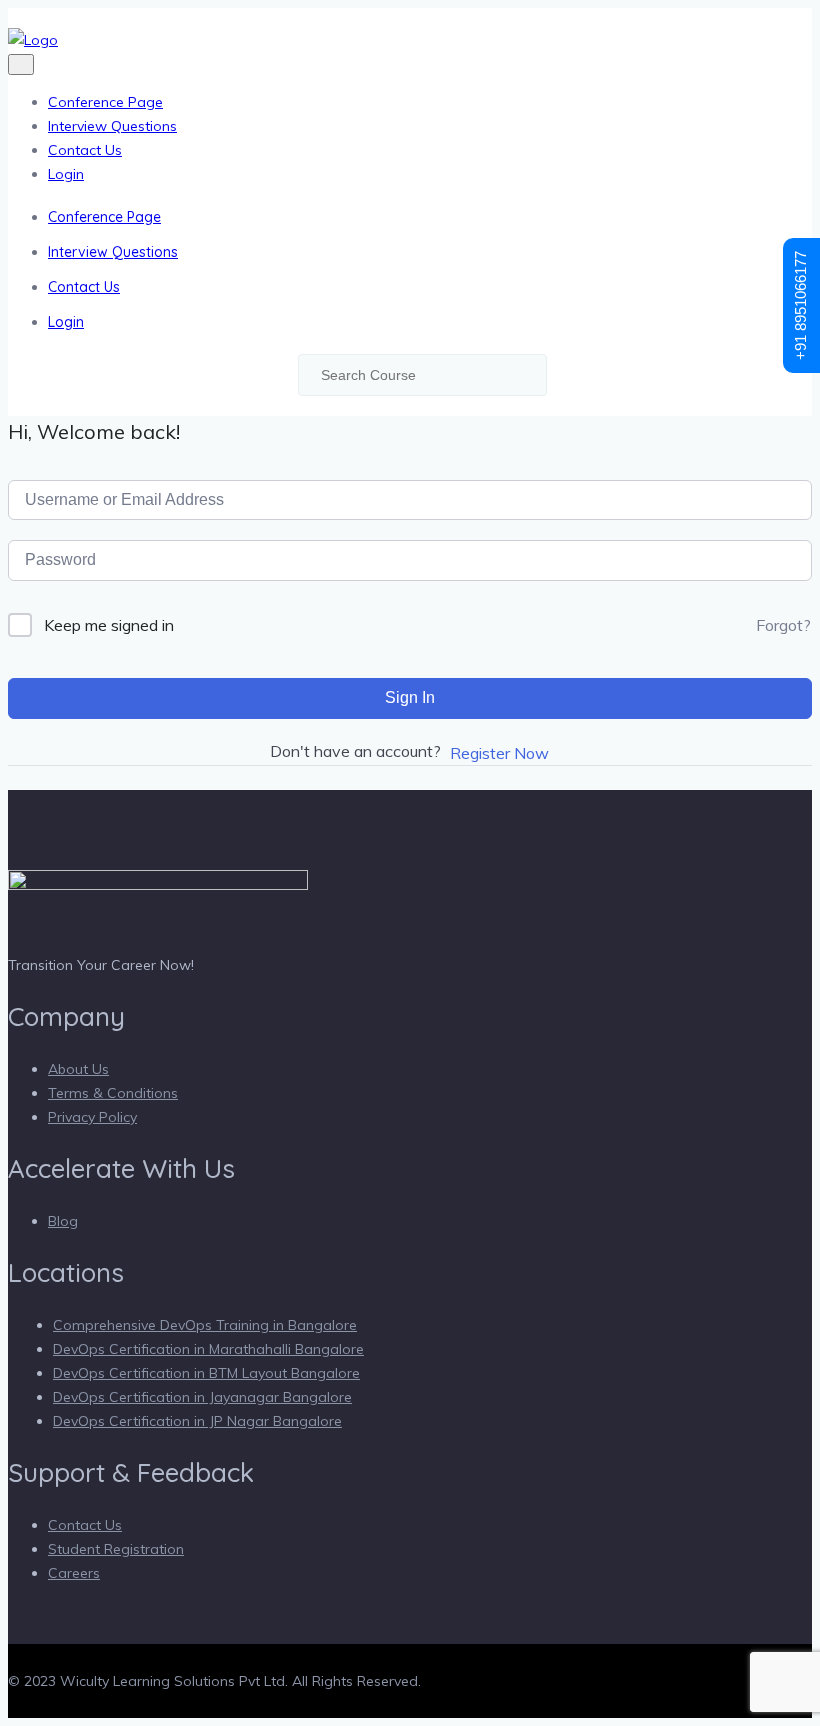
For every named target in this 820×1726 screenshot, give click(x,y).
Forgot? (783, 625)
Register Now (499, 753)
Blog (63, 1221)
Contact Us (85, 150)
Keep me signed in (109, 625)
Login (66, 174)
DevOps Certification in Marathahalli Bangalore (208, 1349)
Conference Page (105, 102)
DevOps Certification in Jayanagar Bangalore (202, 1397)
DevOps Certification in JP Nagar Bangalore (197, 1421)
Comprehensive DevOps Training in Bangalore (205, 1325)
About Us (78, 1069)
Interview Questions (112, 126)
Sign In (410, 697)
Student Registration (116, 1549)
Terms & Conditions (113, 1093)
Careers (74, 1573)
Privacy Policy (92, 1117)
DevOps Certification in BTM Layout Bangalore (206, 1373)
